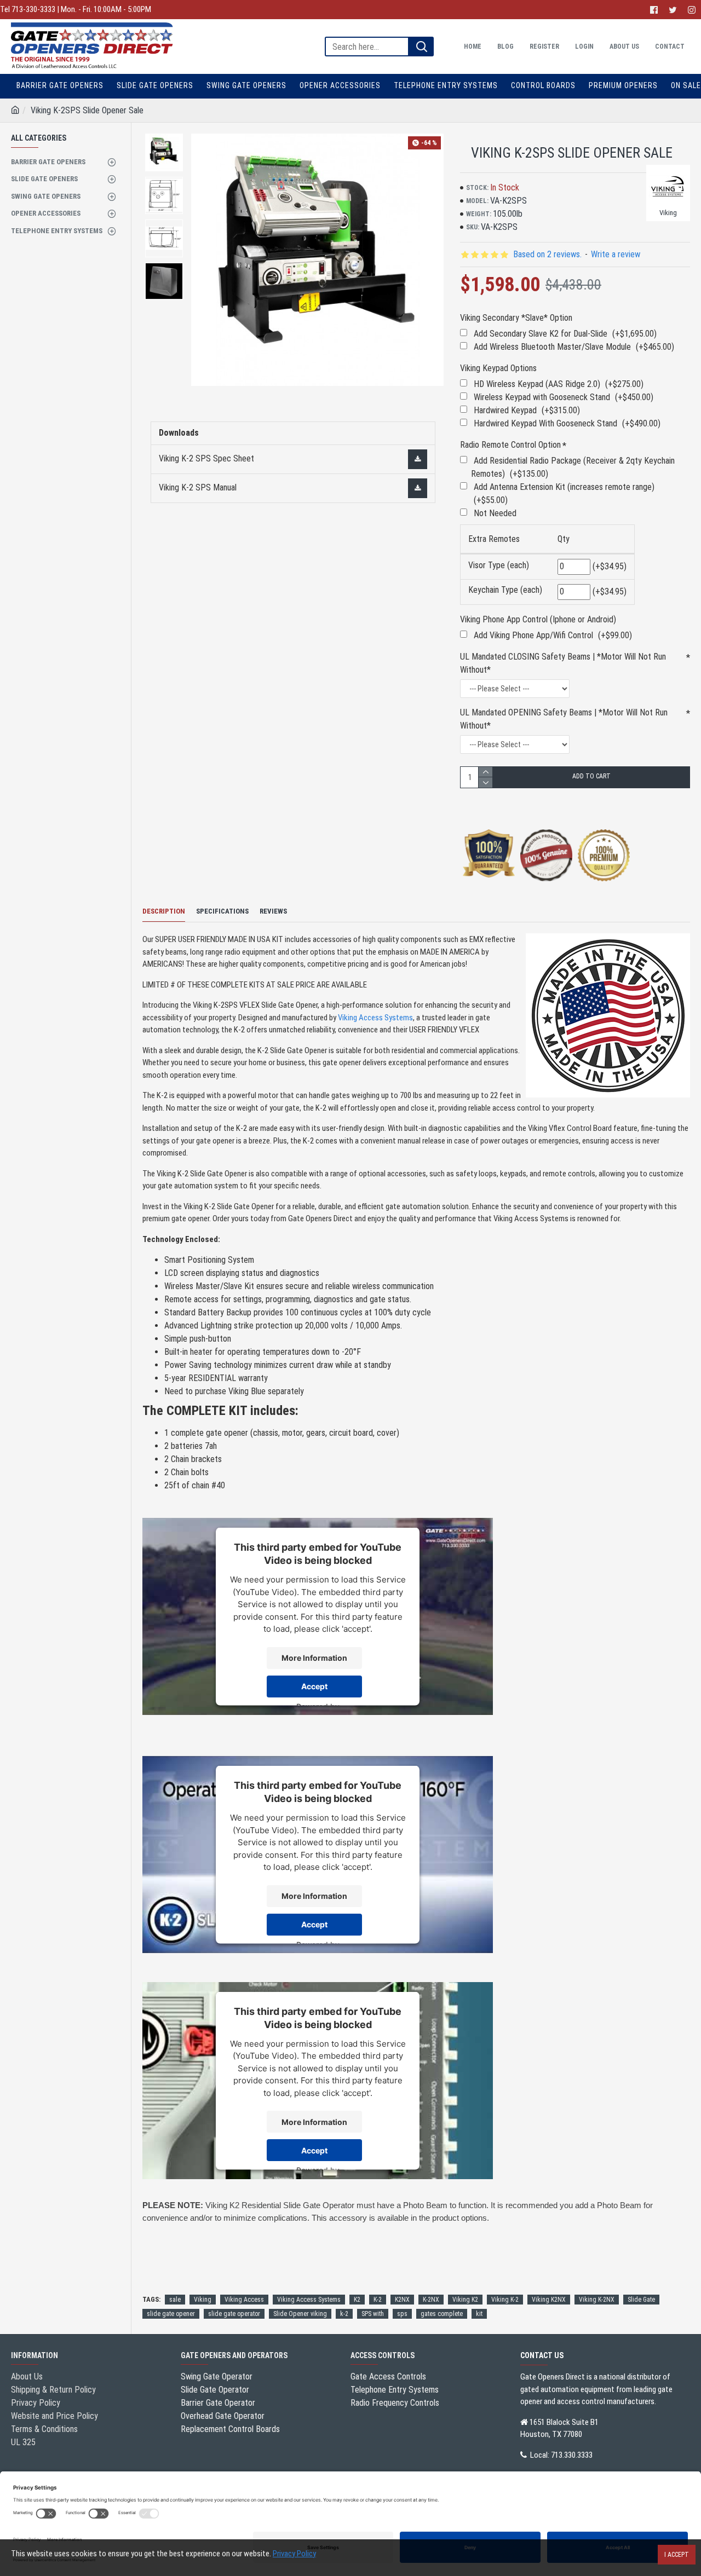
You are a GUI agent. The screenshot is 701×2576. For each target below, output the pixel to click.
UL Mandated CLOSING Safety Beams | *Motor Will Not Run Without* (563, 663)
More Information (314, 1658)
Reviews (273, 911)
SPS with (373, 2314)
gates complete (442, 2314)
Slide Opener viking (300, 2314)
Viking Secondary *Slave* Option (516, 318)
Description (164, 911)
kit (479, 2314)
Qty (564, 539)
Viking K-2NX (597, 2300)
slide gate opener (171, 2314)
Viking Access (244, 2300)
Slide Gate (641, 2300)
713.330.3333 (572, 2455)
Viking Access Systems (375, 1018)
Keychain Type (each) (505, 590)
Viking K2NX (549, 2300)
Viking (203, 2300)
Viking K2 (465, 2300)
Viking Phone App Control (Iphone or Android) (538, 619)
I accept (677, 2555)
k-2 (344, 2314)
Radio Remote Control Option (510, 445)
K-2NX (431, 2300)
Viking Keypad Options (498, 368)
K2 (357, 2300)
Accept (314, 1686)
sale (175, 2300)
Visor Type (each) (499, 565)
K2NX (402, 2300)
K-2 (378, 2300)
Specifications (222, 911)
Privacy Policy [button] (294, 2554)
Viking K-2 (505, 2300)
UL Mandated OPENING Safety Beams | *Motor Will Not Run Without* (564, 719)
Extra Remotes (494, 539)
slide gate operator (234, 2314)
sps (402, 2314)
